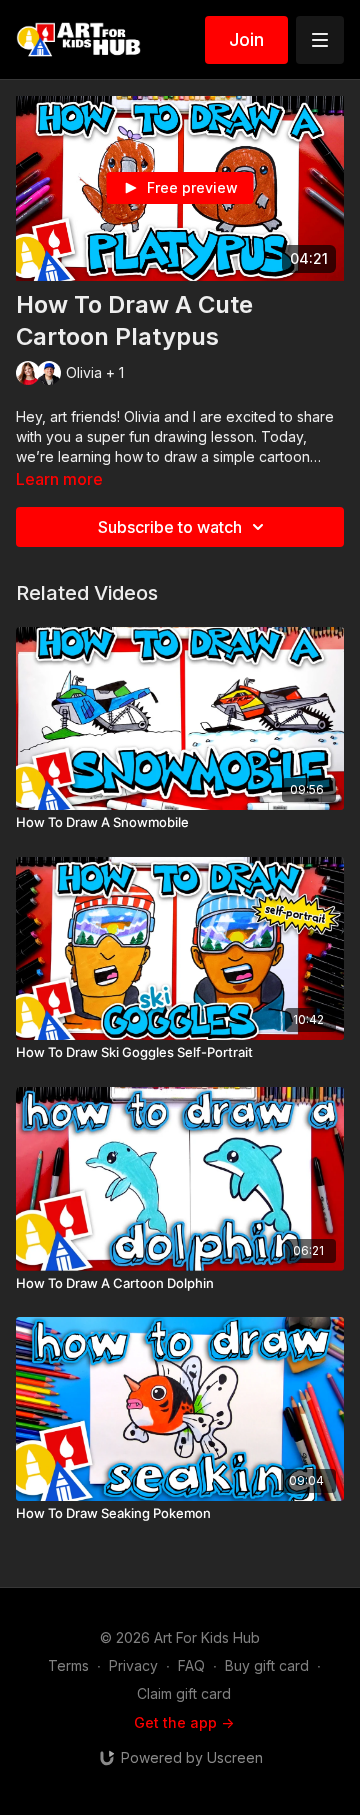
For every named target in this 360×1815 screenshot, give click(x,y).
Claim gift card (184, 1693)
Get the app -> (184, 1722)
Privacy (133, 1665)
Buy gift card (267, 1665)
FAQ (191, 1665)
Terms (68, 1665)
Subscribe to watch (170, 527)
